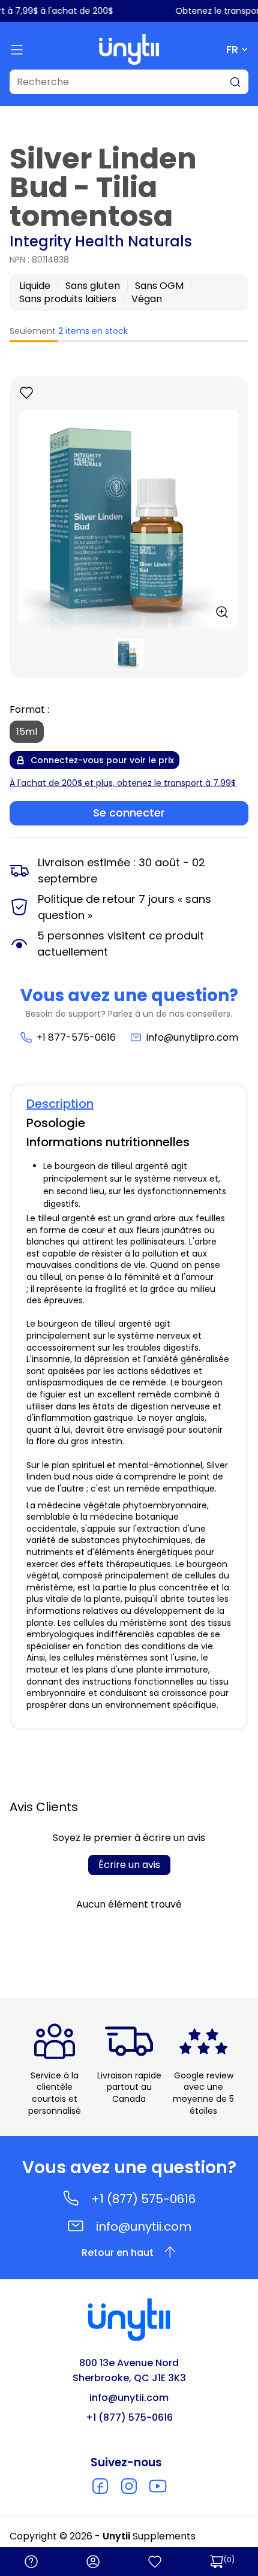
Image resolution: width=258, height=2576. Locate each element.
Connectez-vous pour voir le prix (102, 760)
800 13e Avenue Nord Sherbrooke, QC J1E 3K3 (129, 2370)
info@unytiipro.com (192, 1037)
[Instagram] (129, 2486)
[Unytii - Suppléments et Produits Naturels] (129, 49)
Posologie (56, 1123)
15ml (27, 732)
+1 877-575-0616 (76, 1037)
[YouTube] (158, 2486)
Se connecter (129, 813)
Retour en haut (118, 2253)
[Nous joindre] (31, 2562)
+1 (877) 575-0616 (143, 2199)
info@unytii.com (144, 2226)
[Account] (93, 2562)
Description (60, 1104)
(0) (229, 2560)
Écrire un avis (129, 1865)
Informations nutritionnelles (108, 1142)
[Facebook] (100, 2486)
